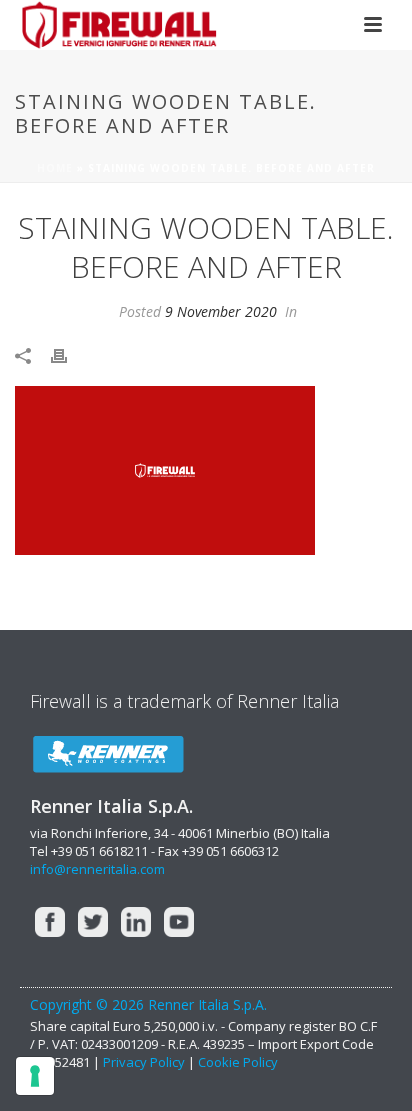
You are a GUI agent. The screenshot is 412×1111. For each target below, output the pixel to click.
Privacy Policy (145, 1062)
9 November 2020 (221, 311)
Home (55, 168)
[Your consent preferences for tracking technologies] (35, 1076)
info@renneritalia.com (97, 869)
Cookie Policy (238, 1062)
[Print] (69, 354)
